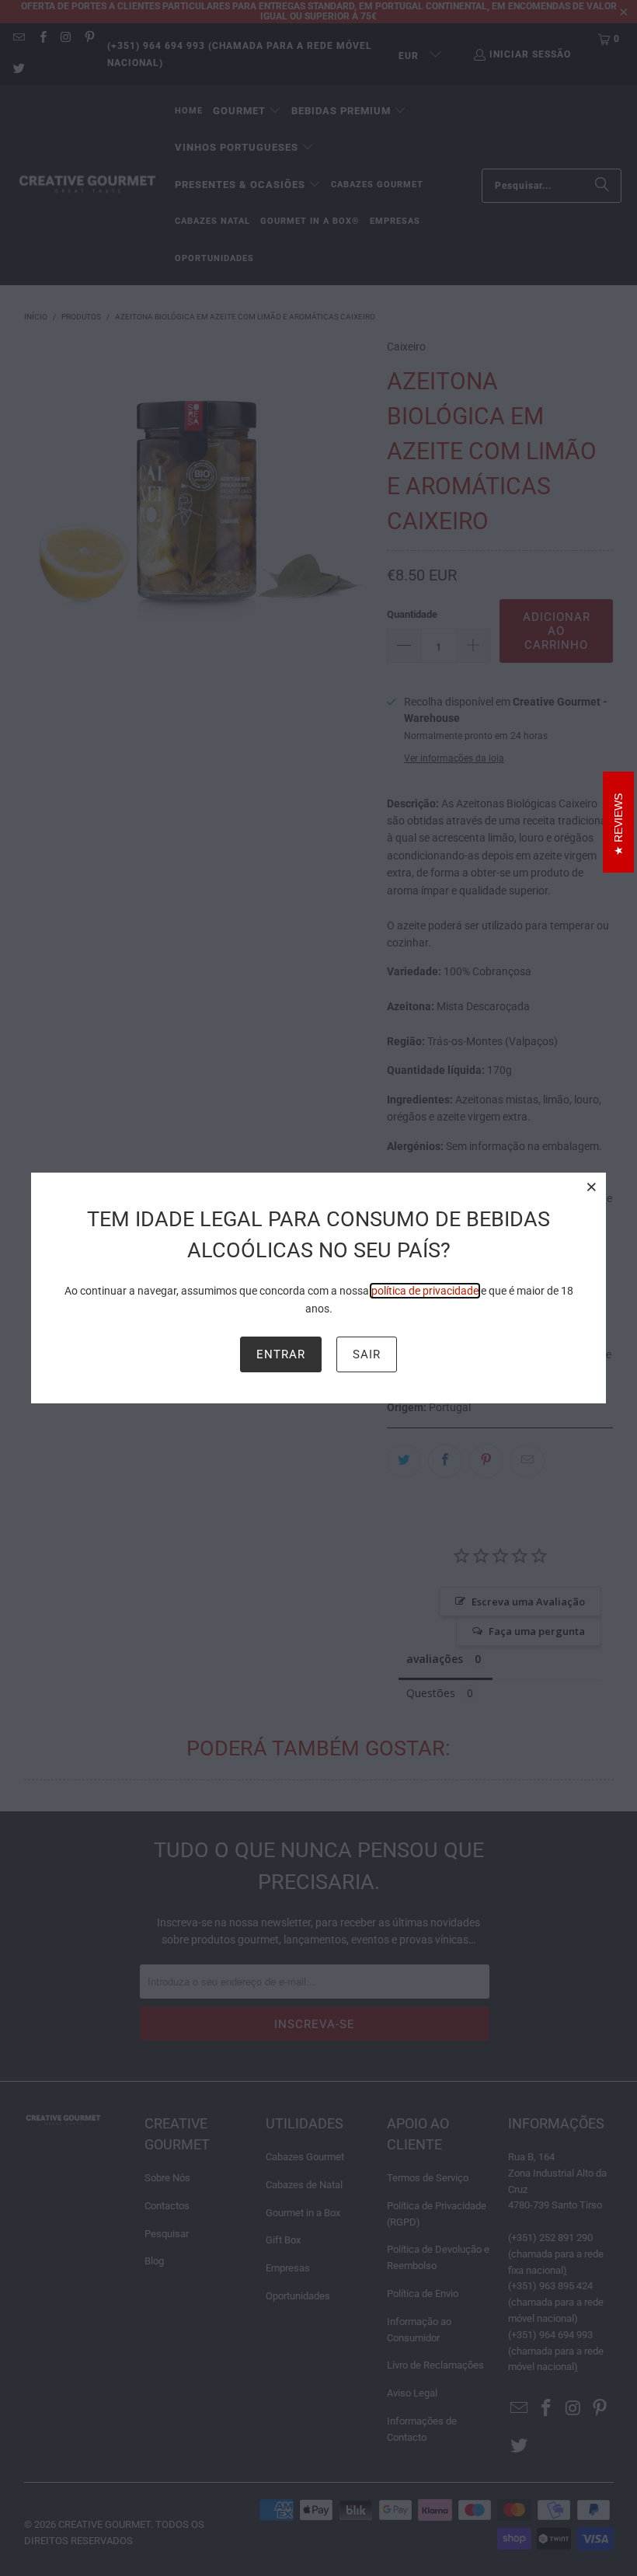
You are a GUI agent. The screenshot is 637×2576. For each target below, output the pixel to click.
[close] (592, 1187)
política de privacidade (425, 1291)
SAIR (367, 1354)
